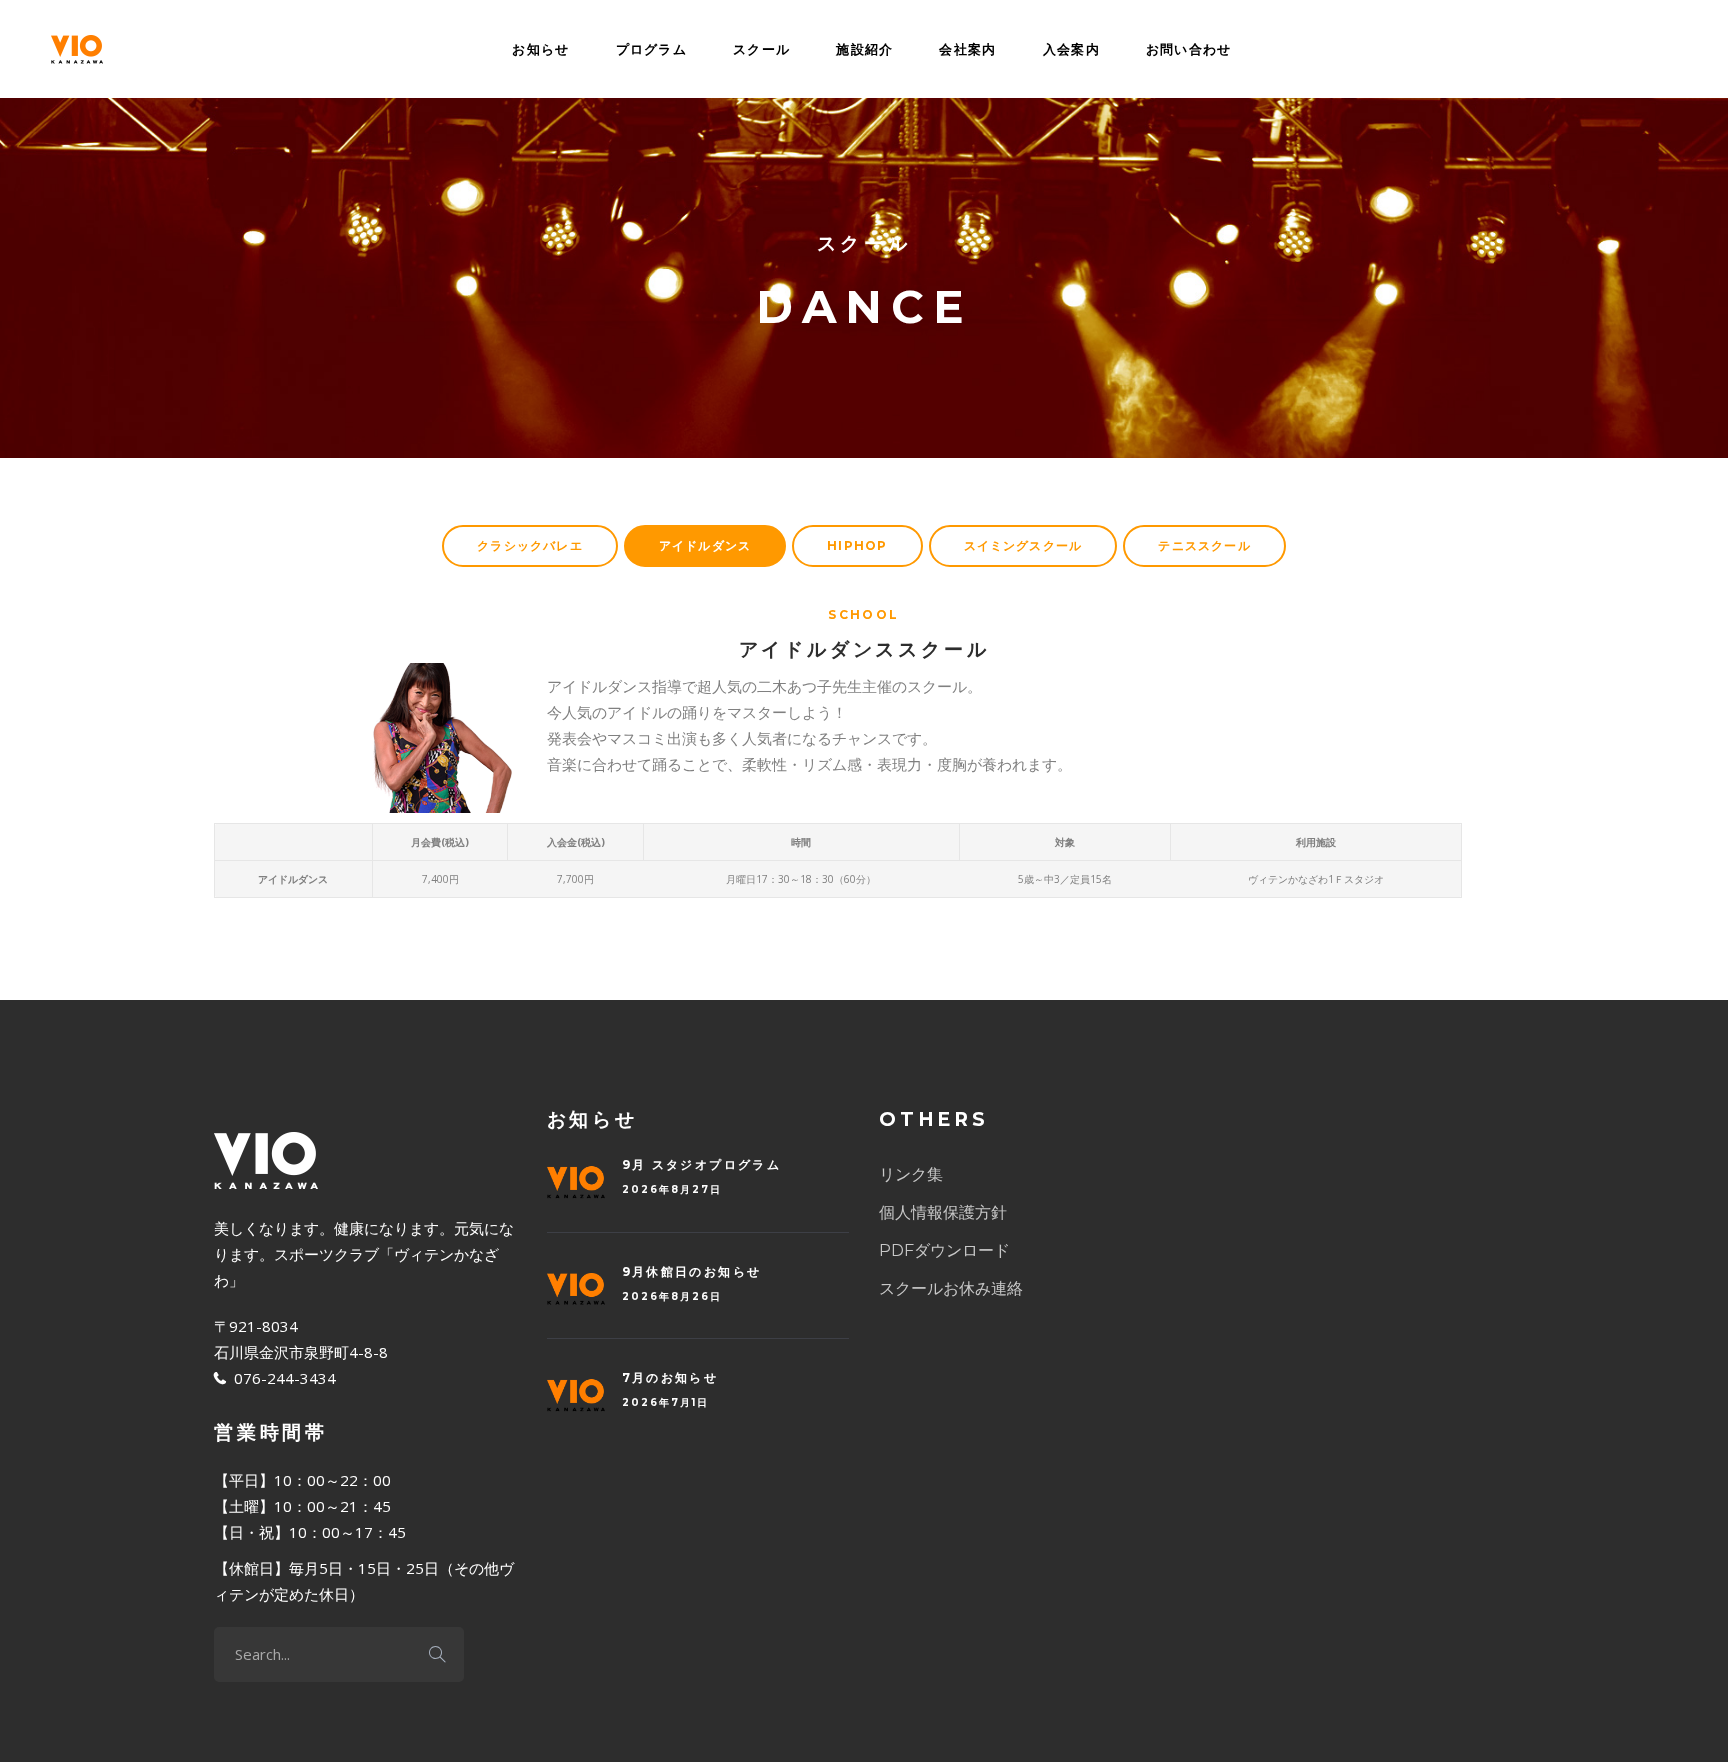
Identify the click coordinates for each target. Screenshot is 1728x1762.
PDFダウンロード (944, 1250)
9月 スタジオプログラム (702, 1164)
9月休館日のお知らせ (692, 1271)
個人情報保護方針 (943, 1212)
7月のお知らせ (670, 1377)
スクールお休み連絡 (951, 1288)
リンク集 (911, 1174)
